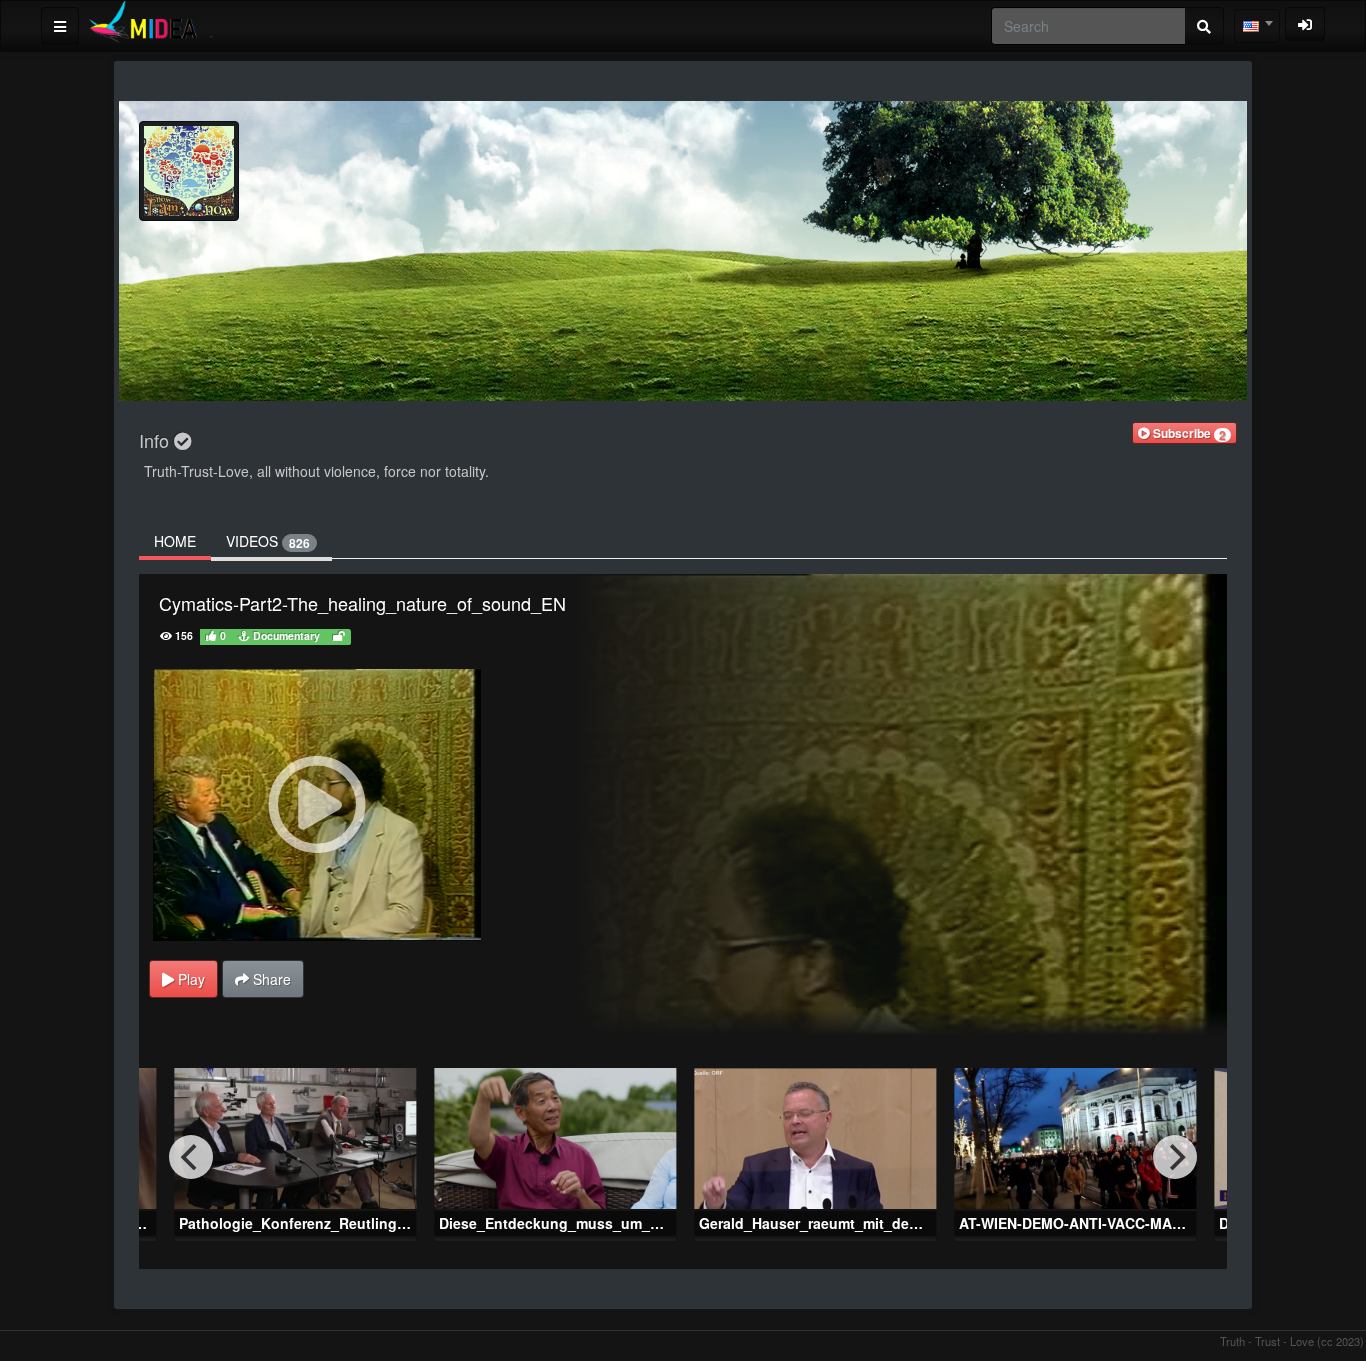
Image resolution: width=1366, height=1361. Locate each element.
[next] (1175, 1157)
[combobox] (1257, 26)
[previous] (191, 1157)
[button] (1184, 433)
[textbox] (1257, 26)
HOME (175, 541)
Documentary (285, 635)
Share (270, 979)
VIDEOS (268, 541)
